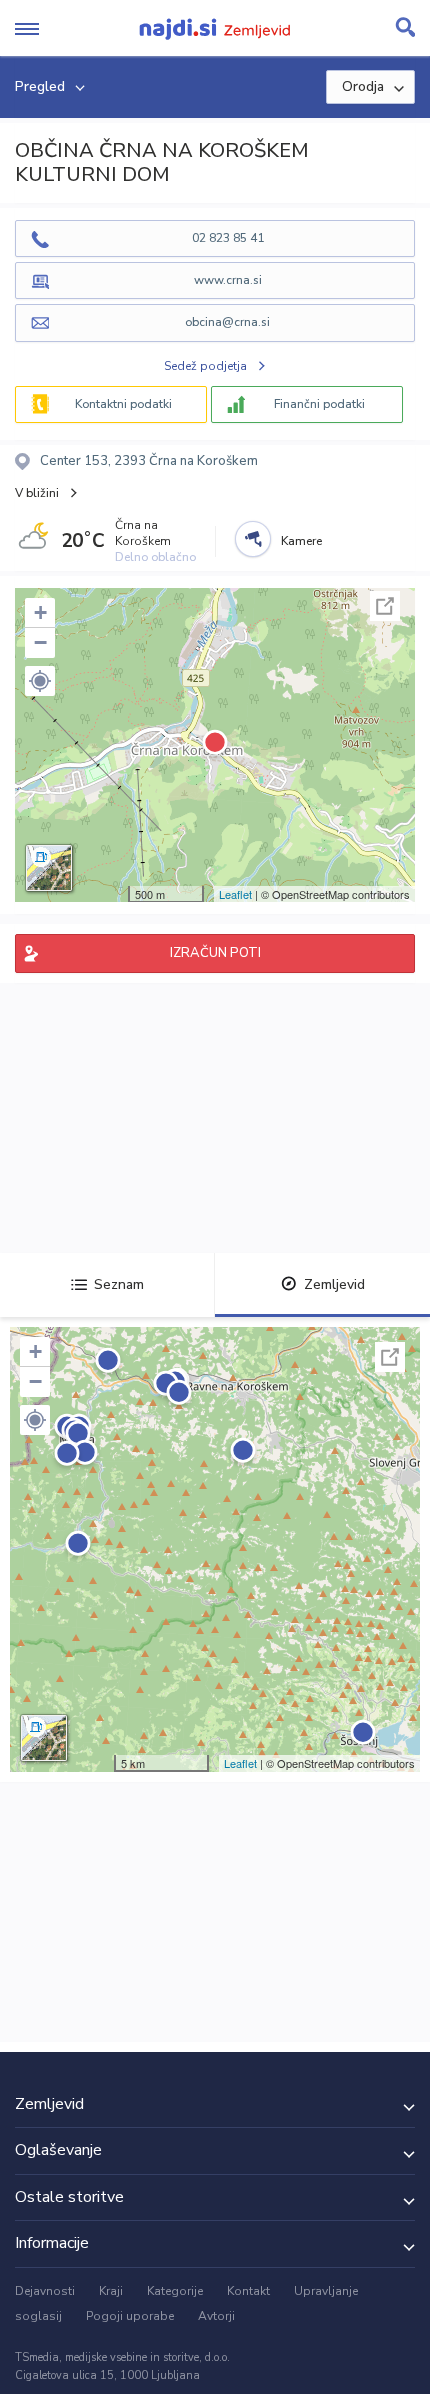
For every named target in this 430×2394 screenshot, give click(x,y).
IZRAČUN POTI (215, 953)
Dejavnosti (45, 2291)
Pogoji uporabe (130, 2316)
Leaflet (235, 894)
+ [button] (40, 612)
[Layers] (49, 868)
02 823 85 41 (228, 238)
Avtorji (216, 2316)
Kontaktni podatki (123, 404)
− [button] (40, 642)
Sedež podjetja (205, 366)
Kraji (111, 2291)
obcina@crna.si (227, 322)
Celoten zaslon (385, 606)
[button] (40, 681)
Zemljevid (334, 1284)
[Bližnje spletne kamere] (253, 539)
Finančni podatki (319, 404)
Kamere (301, 541)
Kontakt (248, 2291)
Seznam (119, 1284)
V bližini (37, 493)
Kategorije (175, 2291)
